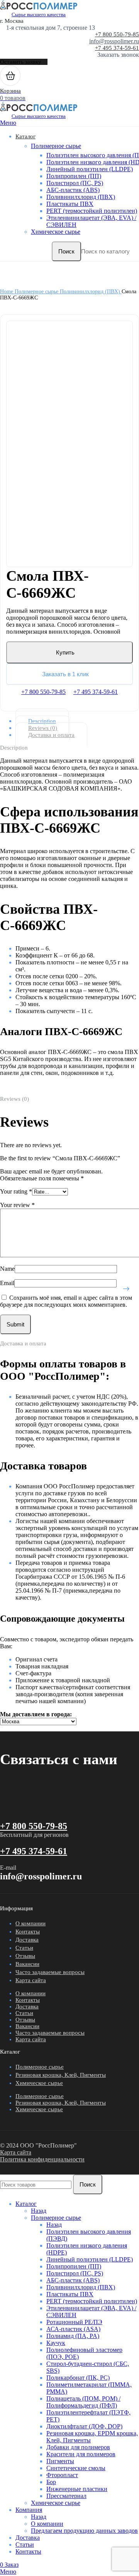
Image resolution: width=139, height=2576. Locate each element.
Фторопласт (62, 2475)
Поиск (66, 251)
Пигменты (60, 2461)
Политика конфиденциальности (42, 2159)
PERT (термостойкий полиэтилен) (92, 211)
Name (7, 1269)
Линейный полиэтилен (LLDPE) (90, 169)
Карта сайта (31, 1980)
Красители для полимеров (81, 2454)
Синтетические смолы (76, 2468)
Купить (65, 652)
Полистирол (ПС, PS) (75, 183)
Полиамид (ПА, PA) (73, 2336)
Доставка (27, 1940)
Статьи (24, 1948)
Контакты (28, 1932)
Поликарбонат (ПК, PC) (78, 2378)
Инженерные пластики (77, 2489)
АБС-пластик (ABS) (73, 190)
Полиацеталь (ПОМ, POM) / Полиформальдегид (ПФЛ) (83, 2402)
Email (7, 1283)
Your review (17, 1205)
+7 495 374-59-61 (117, 48)
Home (7, 292)
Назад (39, 2211)
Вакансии (27, 1964)
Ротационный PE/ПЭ (74, 2322)
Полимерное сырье (56, 146)
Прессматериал (66, 2496)
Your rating (16, 1191)
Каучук (56, 2343)
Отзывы (25, 1956)
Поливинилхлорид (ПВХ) (81, 197)
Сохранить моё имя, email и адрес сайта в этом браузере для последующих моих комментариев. (66, 1301)
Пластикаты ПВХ (70, 204)
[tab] (76, 721)
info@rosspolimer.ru (114, 41)
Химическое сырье (56, 232)
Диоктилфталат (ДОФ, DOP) (84, 2426)
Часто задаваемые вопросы (50, 1972)
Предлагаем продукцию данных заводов (84, 2531)
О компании (31, 1923)
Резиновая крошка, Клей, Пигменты (61, 2075)
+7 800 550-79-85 (117, 34)
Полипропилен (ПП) (74, 176)
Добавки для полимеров (78, 2447)
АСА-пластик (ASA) (73, 2329)
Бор (51, 2482)
